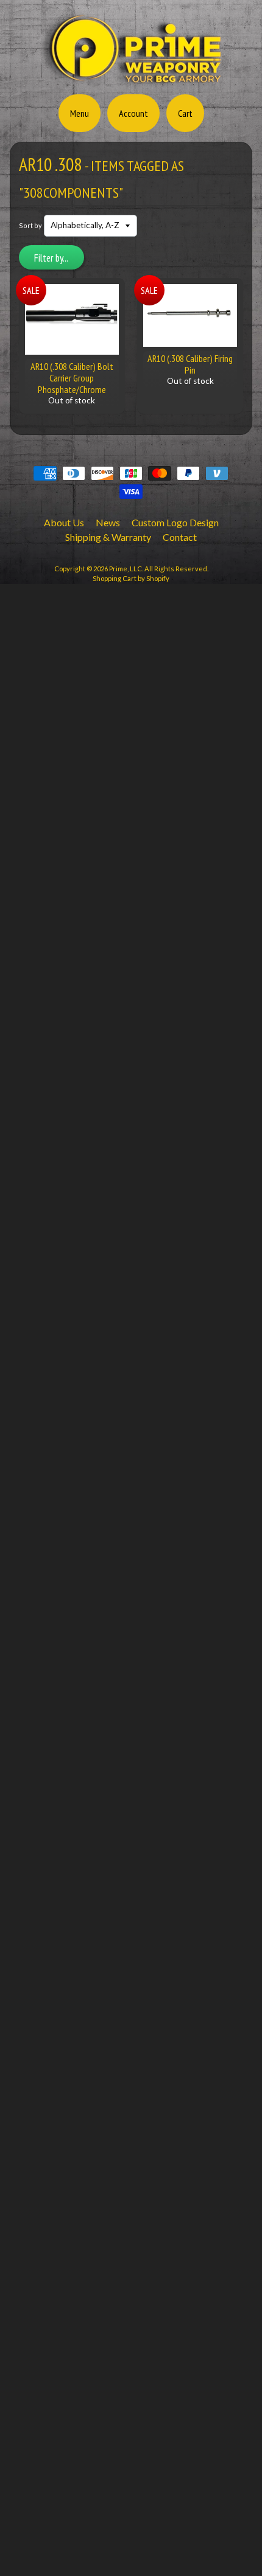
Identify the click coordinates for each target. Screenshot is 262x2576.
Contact (180, 537)
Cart (185, 113)
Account (133, 113)
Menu (80, 113)
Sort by (30, 225)
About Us (64, 522)
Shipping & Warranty (108, 537)
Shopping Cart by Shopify (131, 578)
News (108, 522)
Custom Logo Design (175, 522)
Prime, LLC (126, 569)
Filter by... (51, 258)
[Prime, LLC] (131, 81)
